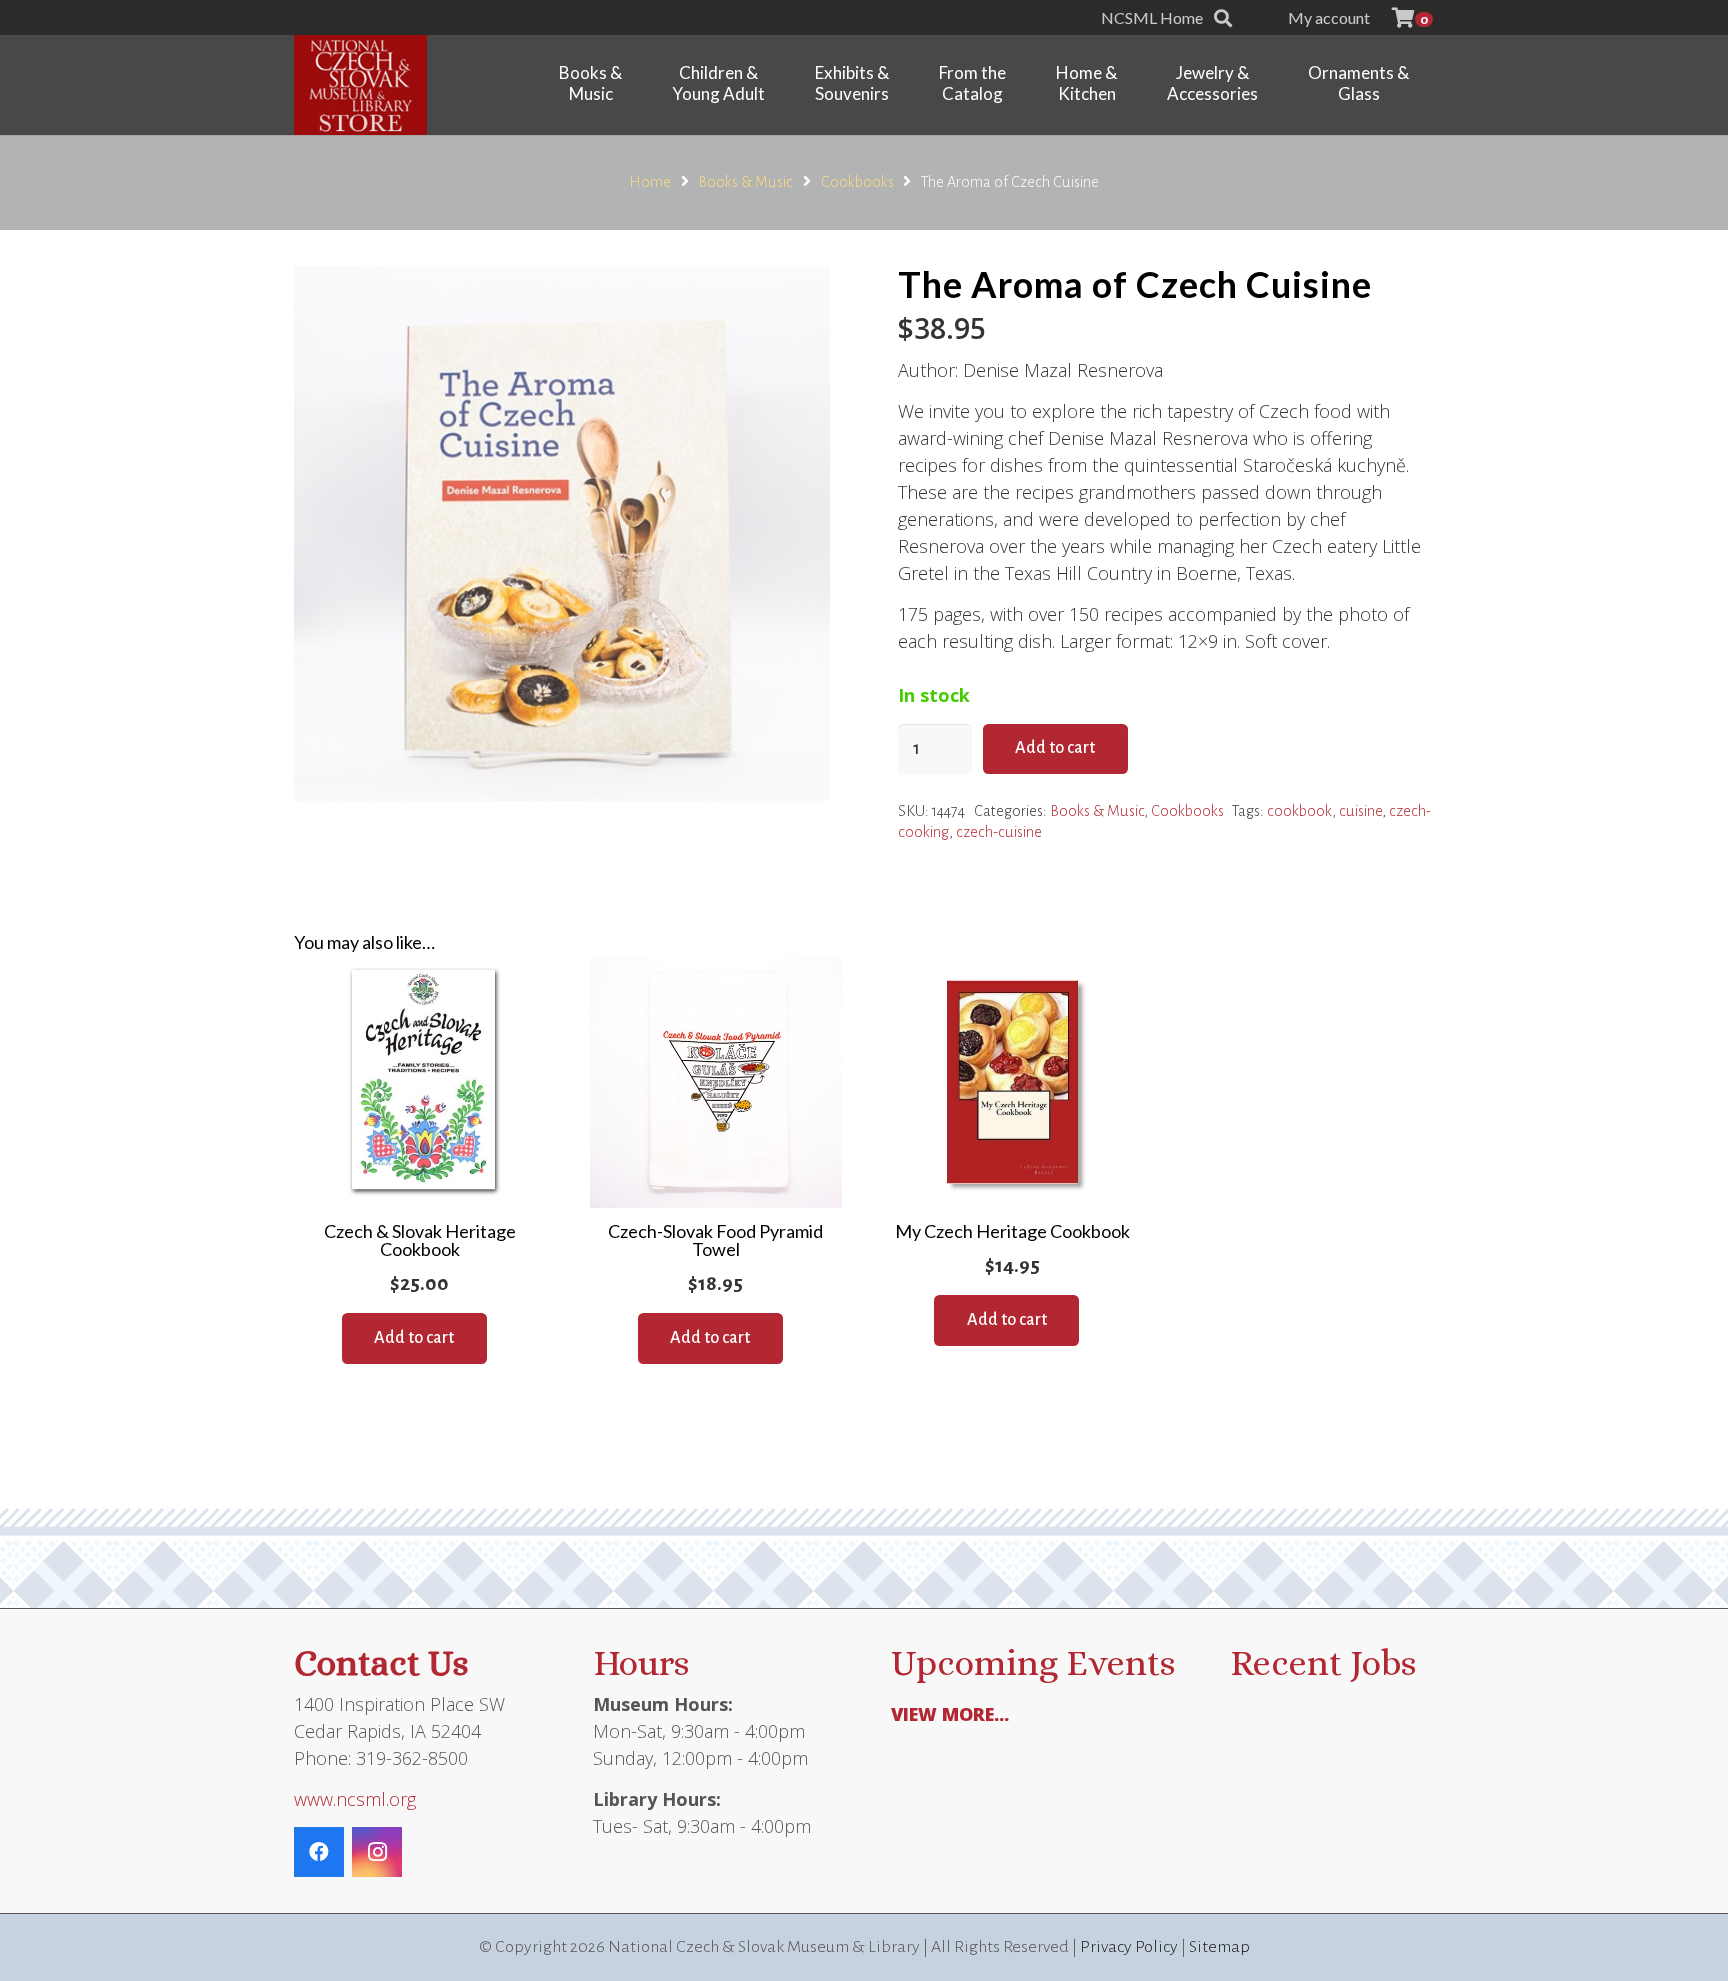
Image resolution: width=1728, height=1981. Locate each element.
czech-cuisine (999, 832)
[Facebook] (319, 1852)
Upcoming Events (1033, 1662)
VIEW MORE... (950, 1714)
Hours (641, 1662)
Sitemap (1219, 1947)
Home (650, 182)
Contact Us (381, 1662)
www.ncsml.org (355, 1799)
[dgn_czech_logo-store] (360, 85)
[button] (1223, 18)
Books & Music (745, 182)
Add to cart (1055, 748)
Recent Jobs (1323, 1662)
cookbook (1299, 811)
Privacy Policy (1129, 1947)
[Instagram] (377, 1852)
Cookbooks (857, 182)
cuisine (1360, 811)
